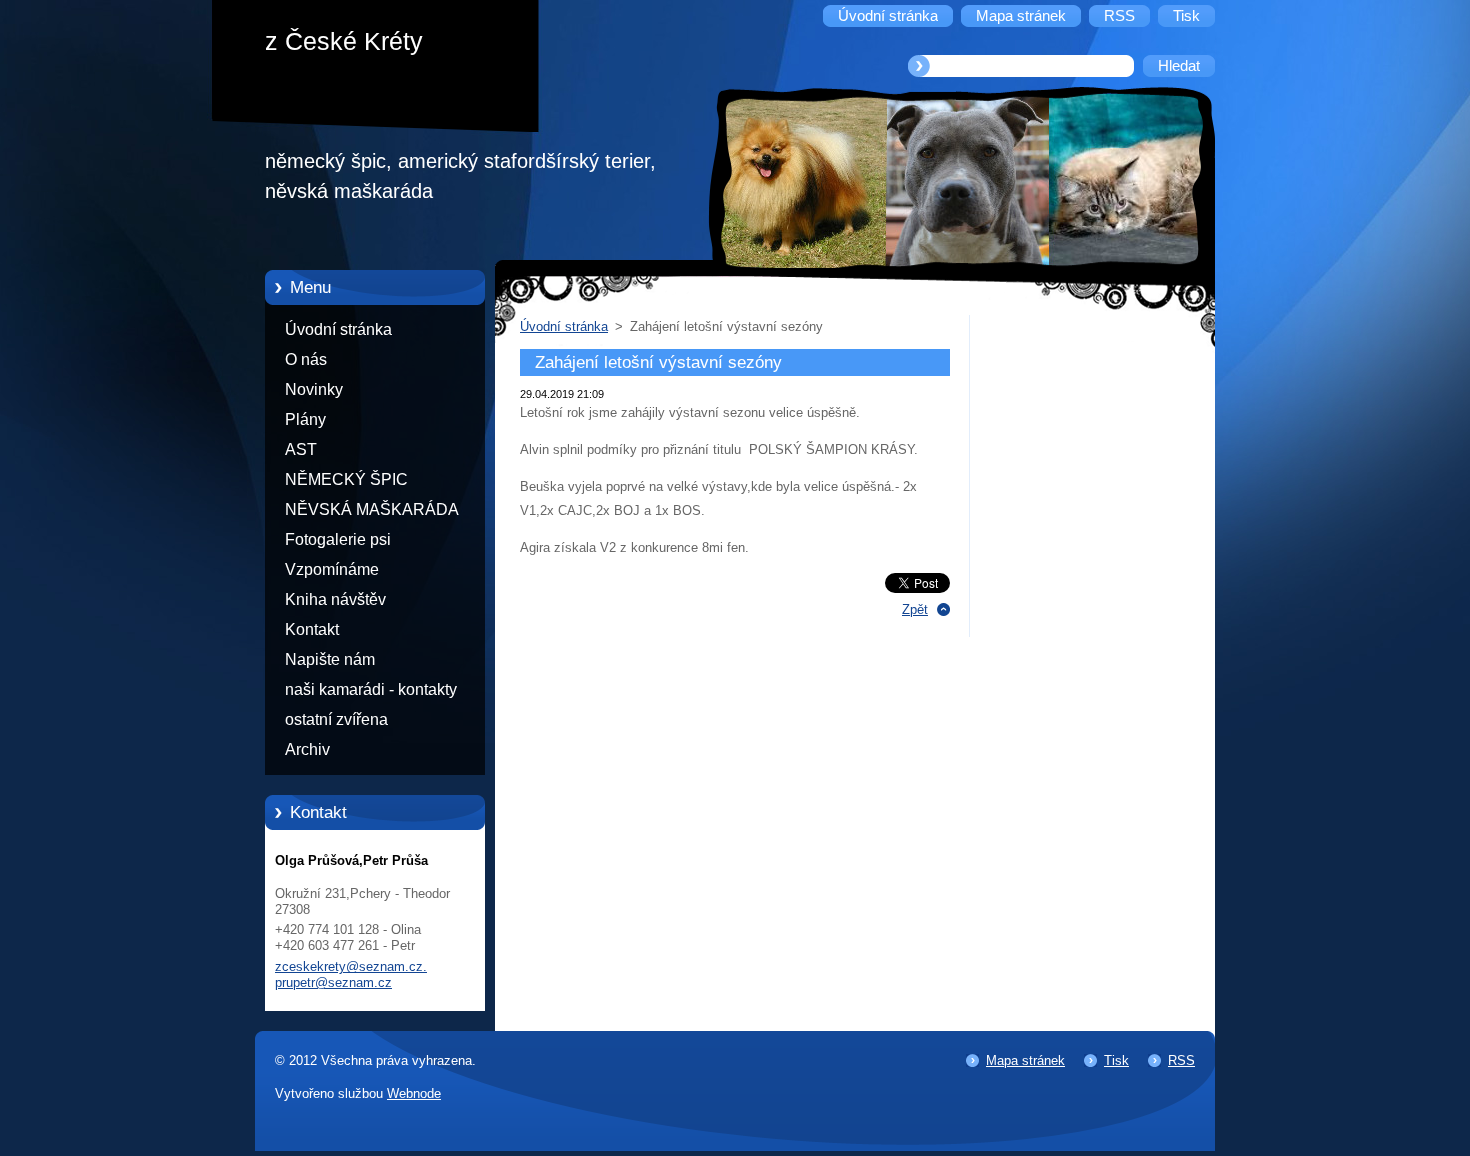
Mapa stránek (1025, 1060)
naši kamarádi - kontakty (371, 689)
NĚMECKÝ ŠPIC (346, 479)
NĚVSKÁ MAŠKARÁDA (372, 509)
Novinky (314, 389)
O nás (306, 359)
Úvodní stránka (338, 329)
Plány (305, 419)
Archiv (307, 749)
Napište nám (330, 659)
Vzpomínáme (332, 569)
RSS (1181, 1060)
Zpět (915, 609)
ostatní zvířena (336, 719)
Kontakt (312, 629)
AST (301, 449)
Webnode (414, 1093)
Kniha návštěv (335, 599)
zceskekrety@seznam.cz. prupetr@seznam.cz (351, 974)
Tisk (1116, 1060)
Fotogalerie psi (338, 539)
